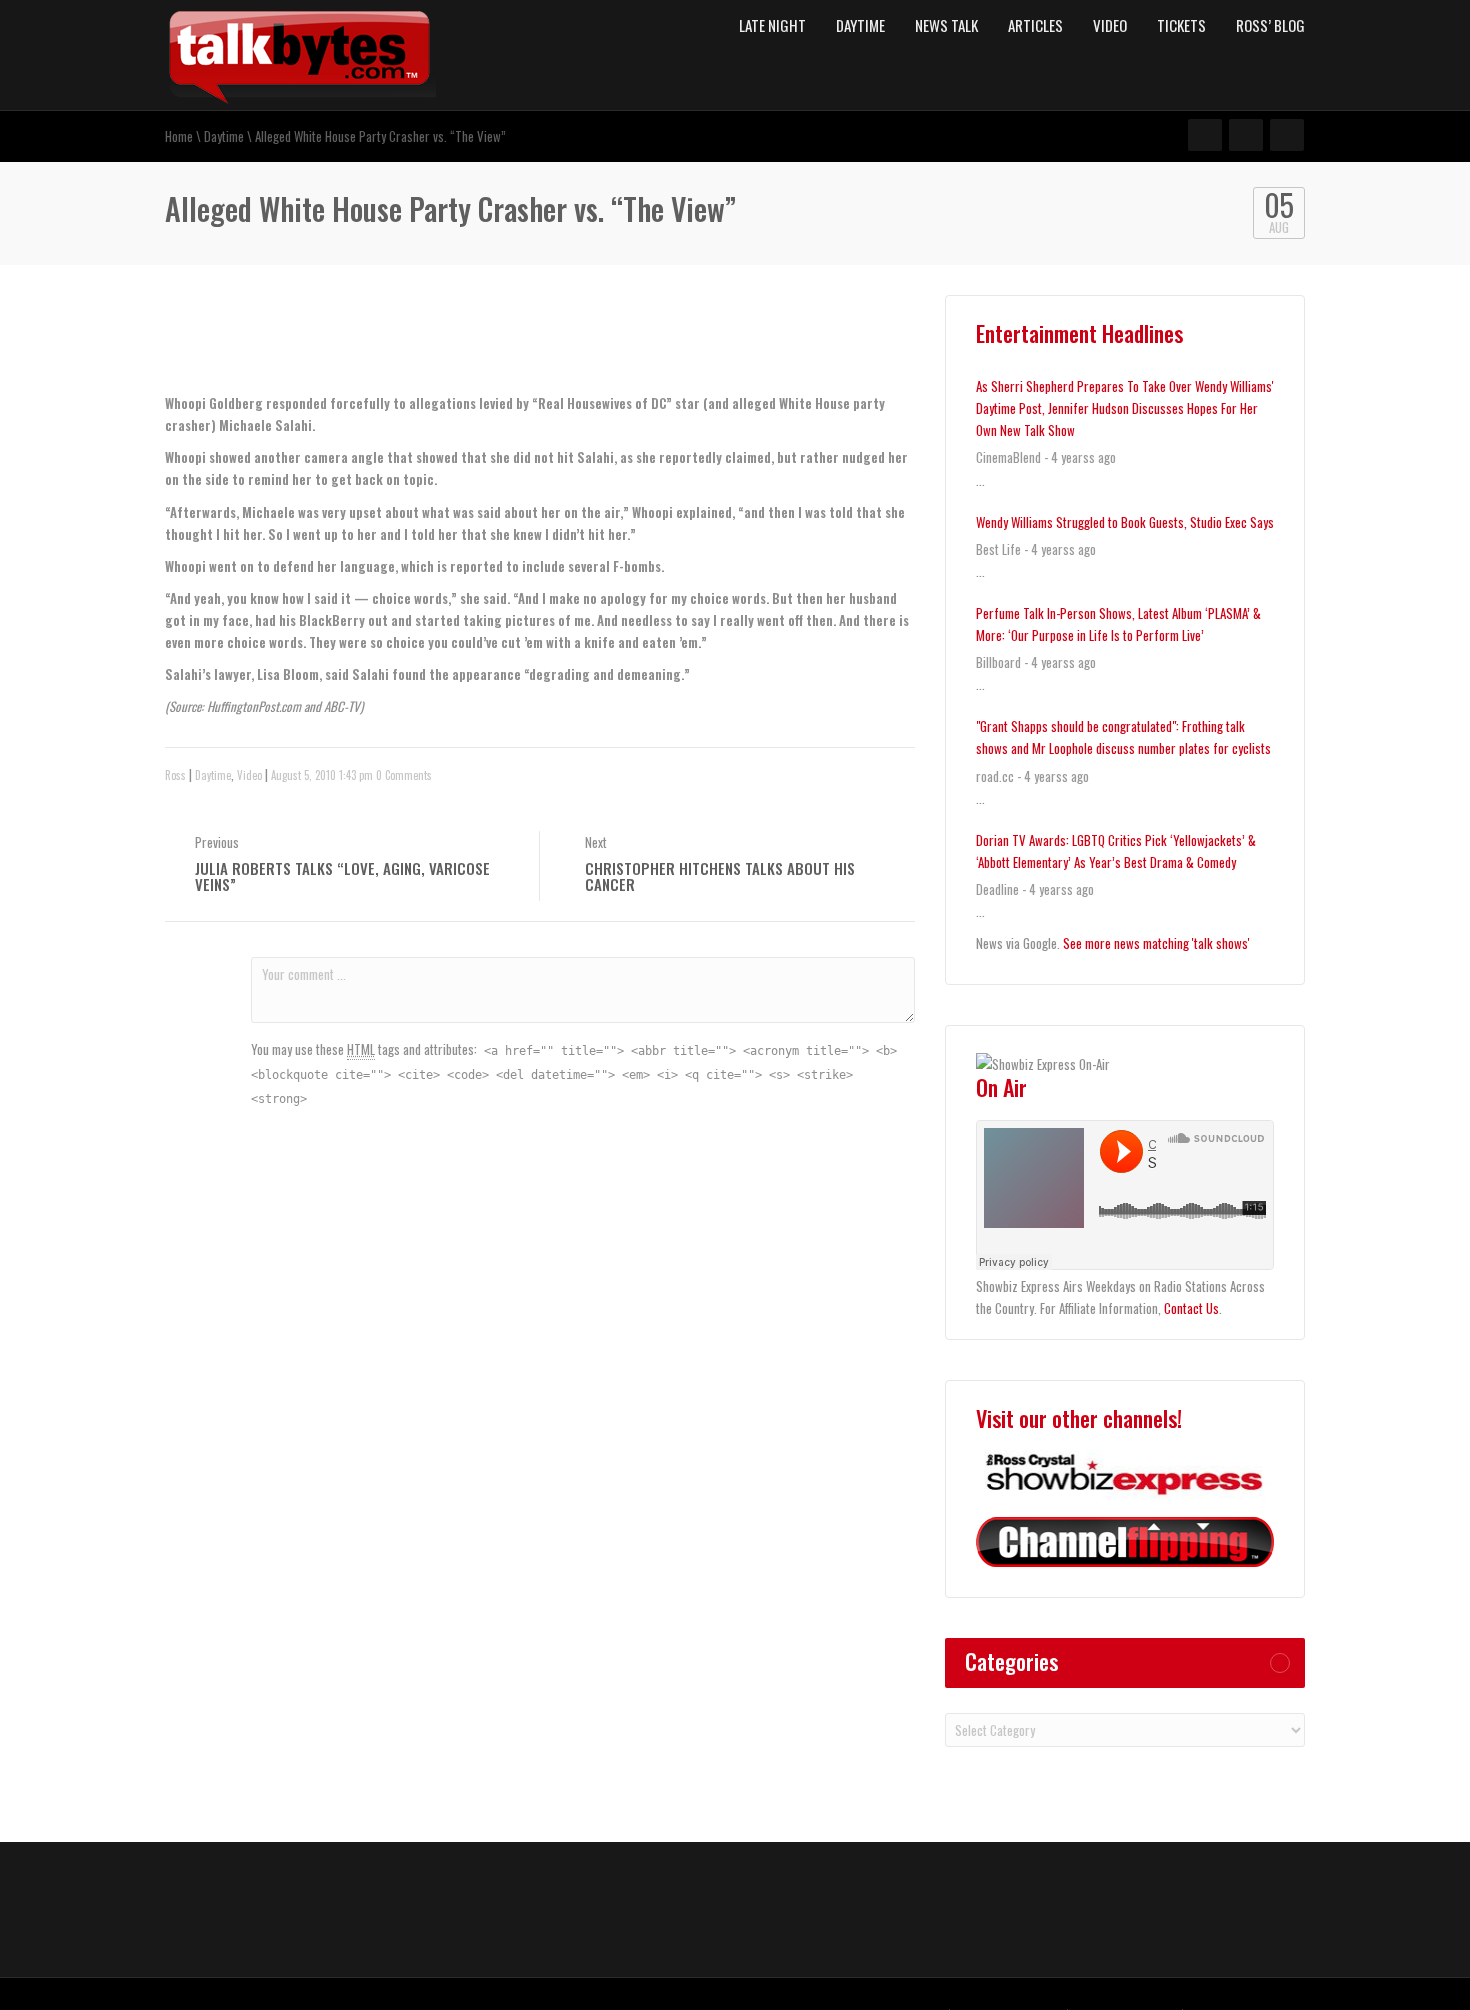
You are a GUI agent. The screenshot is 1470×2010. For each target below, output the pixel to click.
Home (179, 136)
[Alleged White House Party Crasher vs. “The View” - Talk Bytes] (300, 53)
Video (1110, 25)
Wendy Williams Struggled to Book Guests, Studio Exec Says (1125, 522)
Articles (1035, 25)
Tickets (1181, 25)
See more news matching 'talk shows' (1156, 943)
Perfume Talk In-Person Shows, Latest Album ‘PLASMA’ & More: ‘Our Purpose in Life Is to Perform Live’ (1118, 624)
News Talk (946, 25)
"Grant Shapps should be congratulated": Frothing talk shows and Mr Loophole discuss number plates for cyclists (1123, 737)
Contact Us (1191, 1308)
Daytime (860, 25)
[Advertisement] (399, 347)
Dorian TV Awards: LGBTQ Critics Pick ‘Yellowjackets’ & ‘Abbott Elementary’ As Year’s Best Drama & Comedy (1116, 851)
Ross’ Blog (1270, 25)
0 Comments (404, 775)
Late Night (772, 25)
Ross (175, 775)
